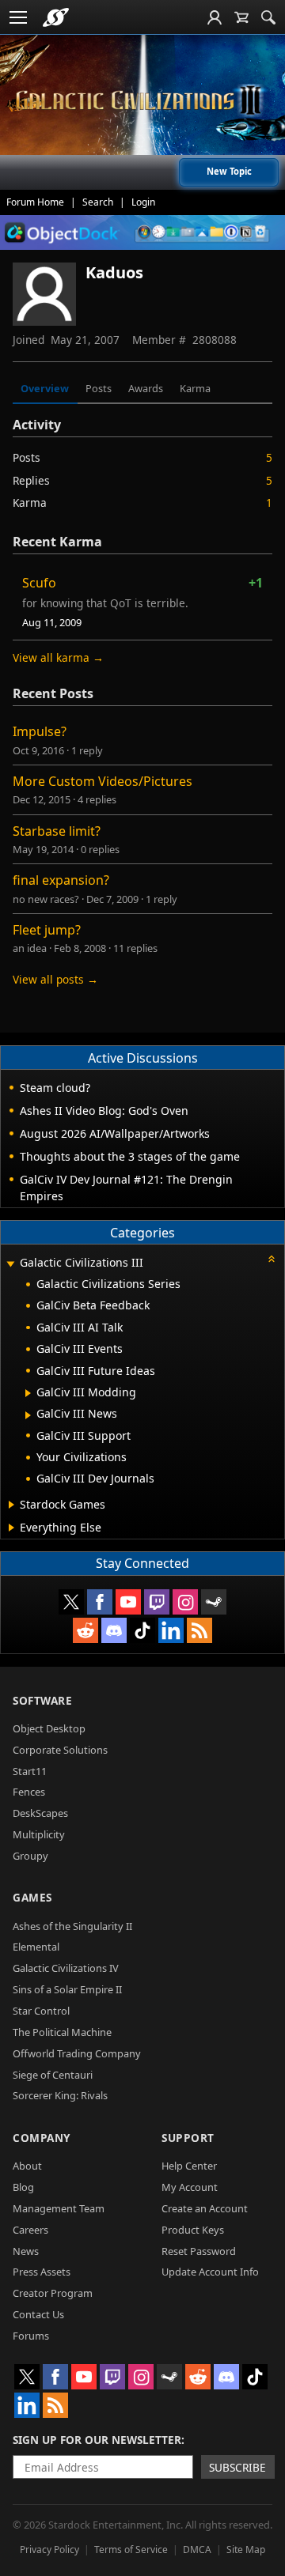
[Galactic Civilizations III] (142, 101)
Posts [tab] (99, 388)
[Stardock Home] (56, 17)
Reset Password (199, 2251)
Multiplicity (39, 1834)
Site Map (246, 2550)
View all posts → (55, 979)
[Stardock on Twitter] (71, 1602)
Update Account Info (210, 2272)
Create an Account (205, 2208)
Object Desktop (49, 1728)
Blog (23, 2187)
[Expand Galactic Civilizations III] (10, 1264)
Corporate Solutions (60, 1750)
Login (143, 202)
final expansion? (61, 880)
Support (188, 2138)
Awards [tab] (146, 388)
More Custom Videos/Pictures (103, 781)
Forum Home (35, 202)
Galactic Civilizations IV (66, 1968)
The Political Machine (62, 2032)
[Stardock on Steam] (214, 1602)
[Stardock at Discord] (114, 1630)
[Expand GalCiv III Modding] (28, 1393)
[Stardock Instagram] (185, 1602)
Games (32, 1897)
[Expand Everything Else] (11, 1528)
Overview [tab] (45, 388)
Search (98, 202)
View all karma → (58, 657)
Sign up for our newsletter (97, 2440)
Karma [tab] (195, 388)
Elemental (36, 1947)
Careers (30, 2230)
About (27, 2166)
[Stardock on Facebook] (100, 1602)
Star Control (41, 2011)
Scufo (39, 583)
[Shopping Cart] (241, 17)
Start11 (30, 1771)
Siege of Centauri (53, 2075)
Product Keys (193, 2230)
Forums (31, 2336)
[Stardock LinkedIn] (171, 1630)
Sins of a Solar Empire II (67, 1989)
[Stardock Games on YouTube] (128, 1602)
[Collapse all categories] (272, 1259)
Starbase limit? (57, 831)
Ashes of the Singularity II (72, 1926)
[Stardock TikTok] (142, 1630)
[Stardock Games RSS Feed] (199, 1630)
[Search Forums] (268, 17)
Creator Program (53, 2293)
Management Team (59, 2208)
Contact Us (38, 2314)
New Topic (229, 171)
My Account (190, 2187)
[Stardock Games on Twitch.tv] (157, 1602)
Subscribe (237, 2467)
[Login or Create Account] (215, 17)
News (26, 2251)
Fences (29, 1792)
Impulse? (40, 731)
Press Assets (42, 2272)
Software (42, 1700)
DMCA (197, 2550)
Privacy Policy (49, 2550)
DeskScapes (40, 1813)
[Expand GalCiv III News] (28, 1415)
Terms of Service (131, 2550)
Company (42, 2138)
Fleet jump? (47, 930)
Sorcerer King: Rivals (60, 2095)
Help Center (189, 2166)
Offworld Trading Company (77, 2053)
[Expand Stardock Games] (11, 1505)
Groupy (30, 1856)
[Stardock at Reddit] (85, 1630)
